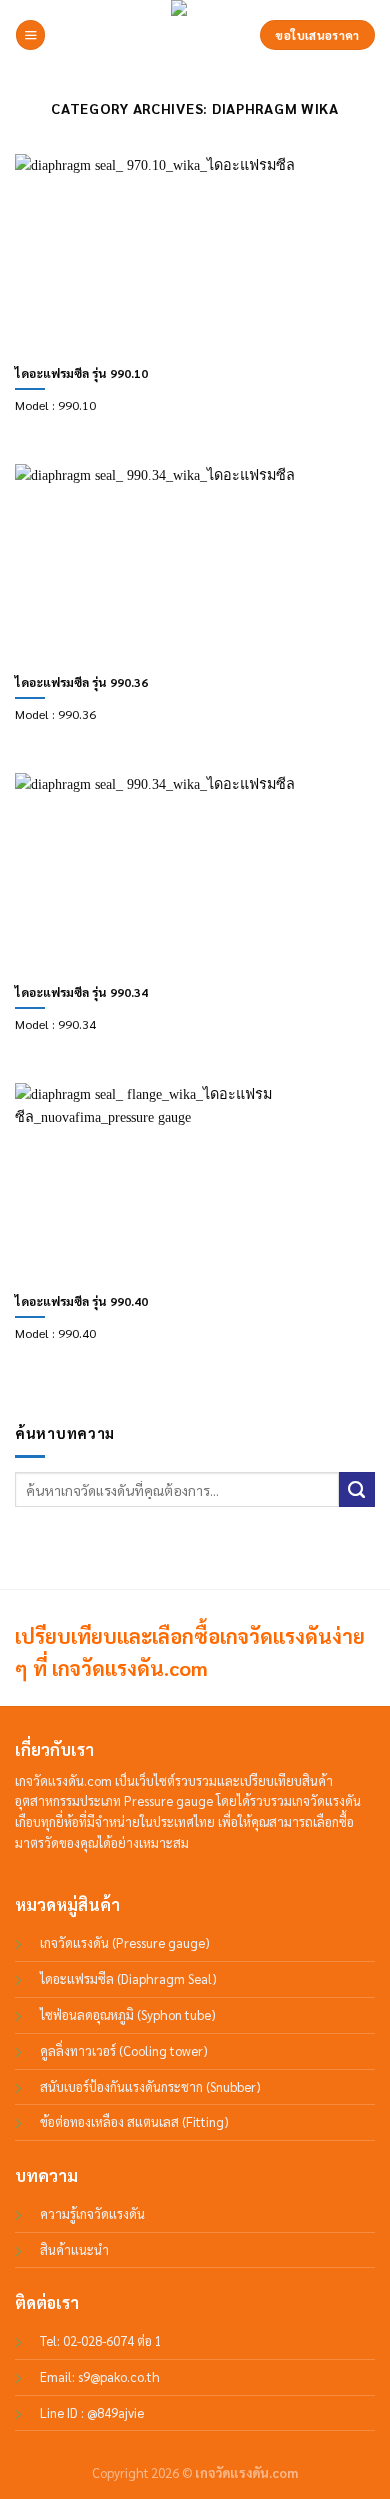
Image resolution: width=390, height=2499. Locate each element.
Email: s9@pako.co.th (100, 2376)
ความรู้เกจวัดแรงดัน (92, 2213)
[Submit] (357, 1490)
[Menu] (30, 35)
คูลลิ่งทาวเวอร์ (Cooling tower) (124, 2050)
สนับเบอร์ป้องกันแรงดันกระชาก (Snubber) (150, 2086)
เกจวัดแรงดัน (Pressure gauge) (125, 1942)
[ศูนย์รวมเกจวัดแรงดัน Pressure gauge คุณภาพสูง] (195, 35)
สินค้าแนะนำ (74, 2249)
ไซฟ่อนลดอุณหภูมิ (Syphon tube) (128, 2014)
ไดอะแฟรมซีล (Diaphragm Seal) (128, 1978)
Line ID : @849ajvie (92, 2412)
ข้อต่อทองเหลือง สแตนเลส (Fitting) (134, 2121)
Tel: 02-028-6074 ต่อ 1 (101, 2340)
